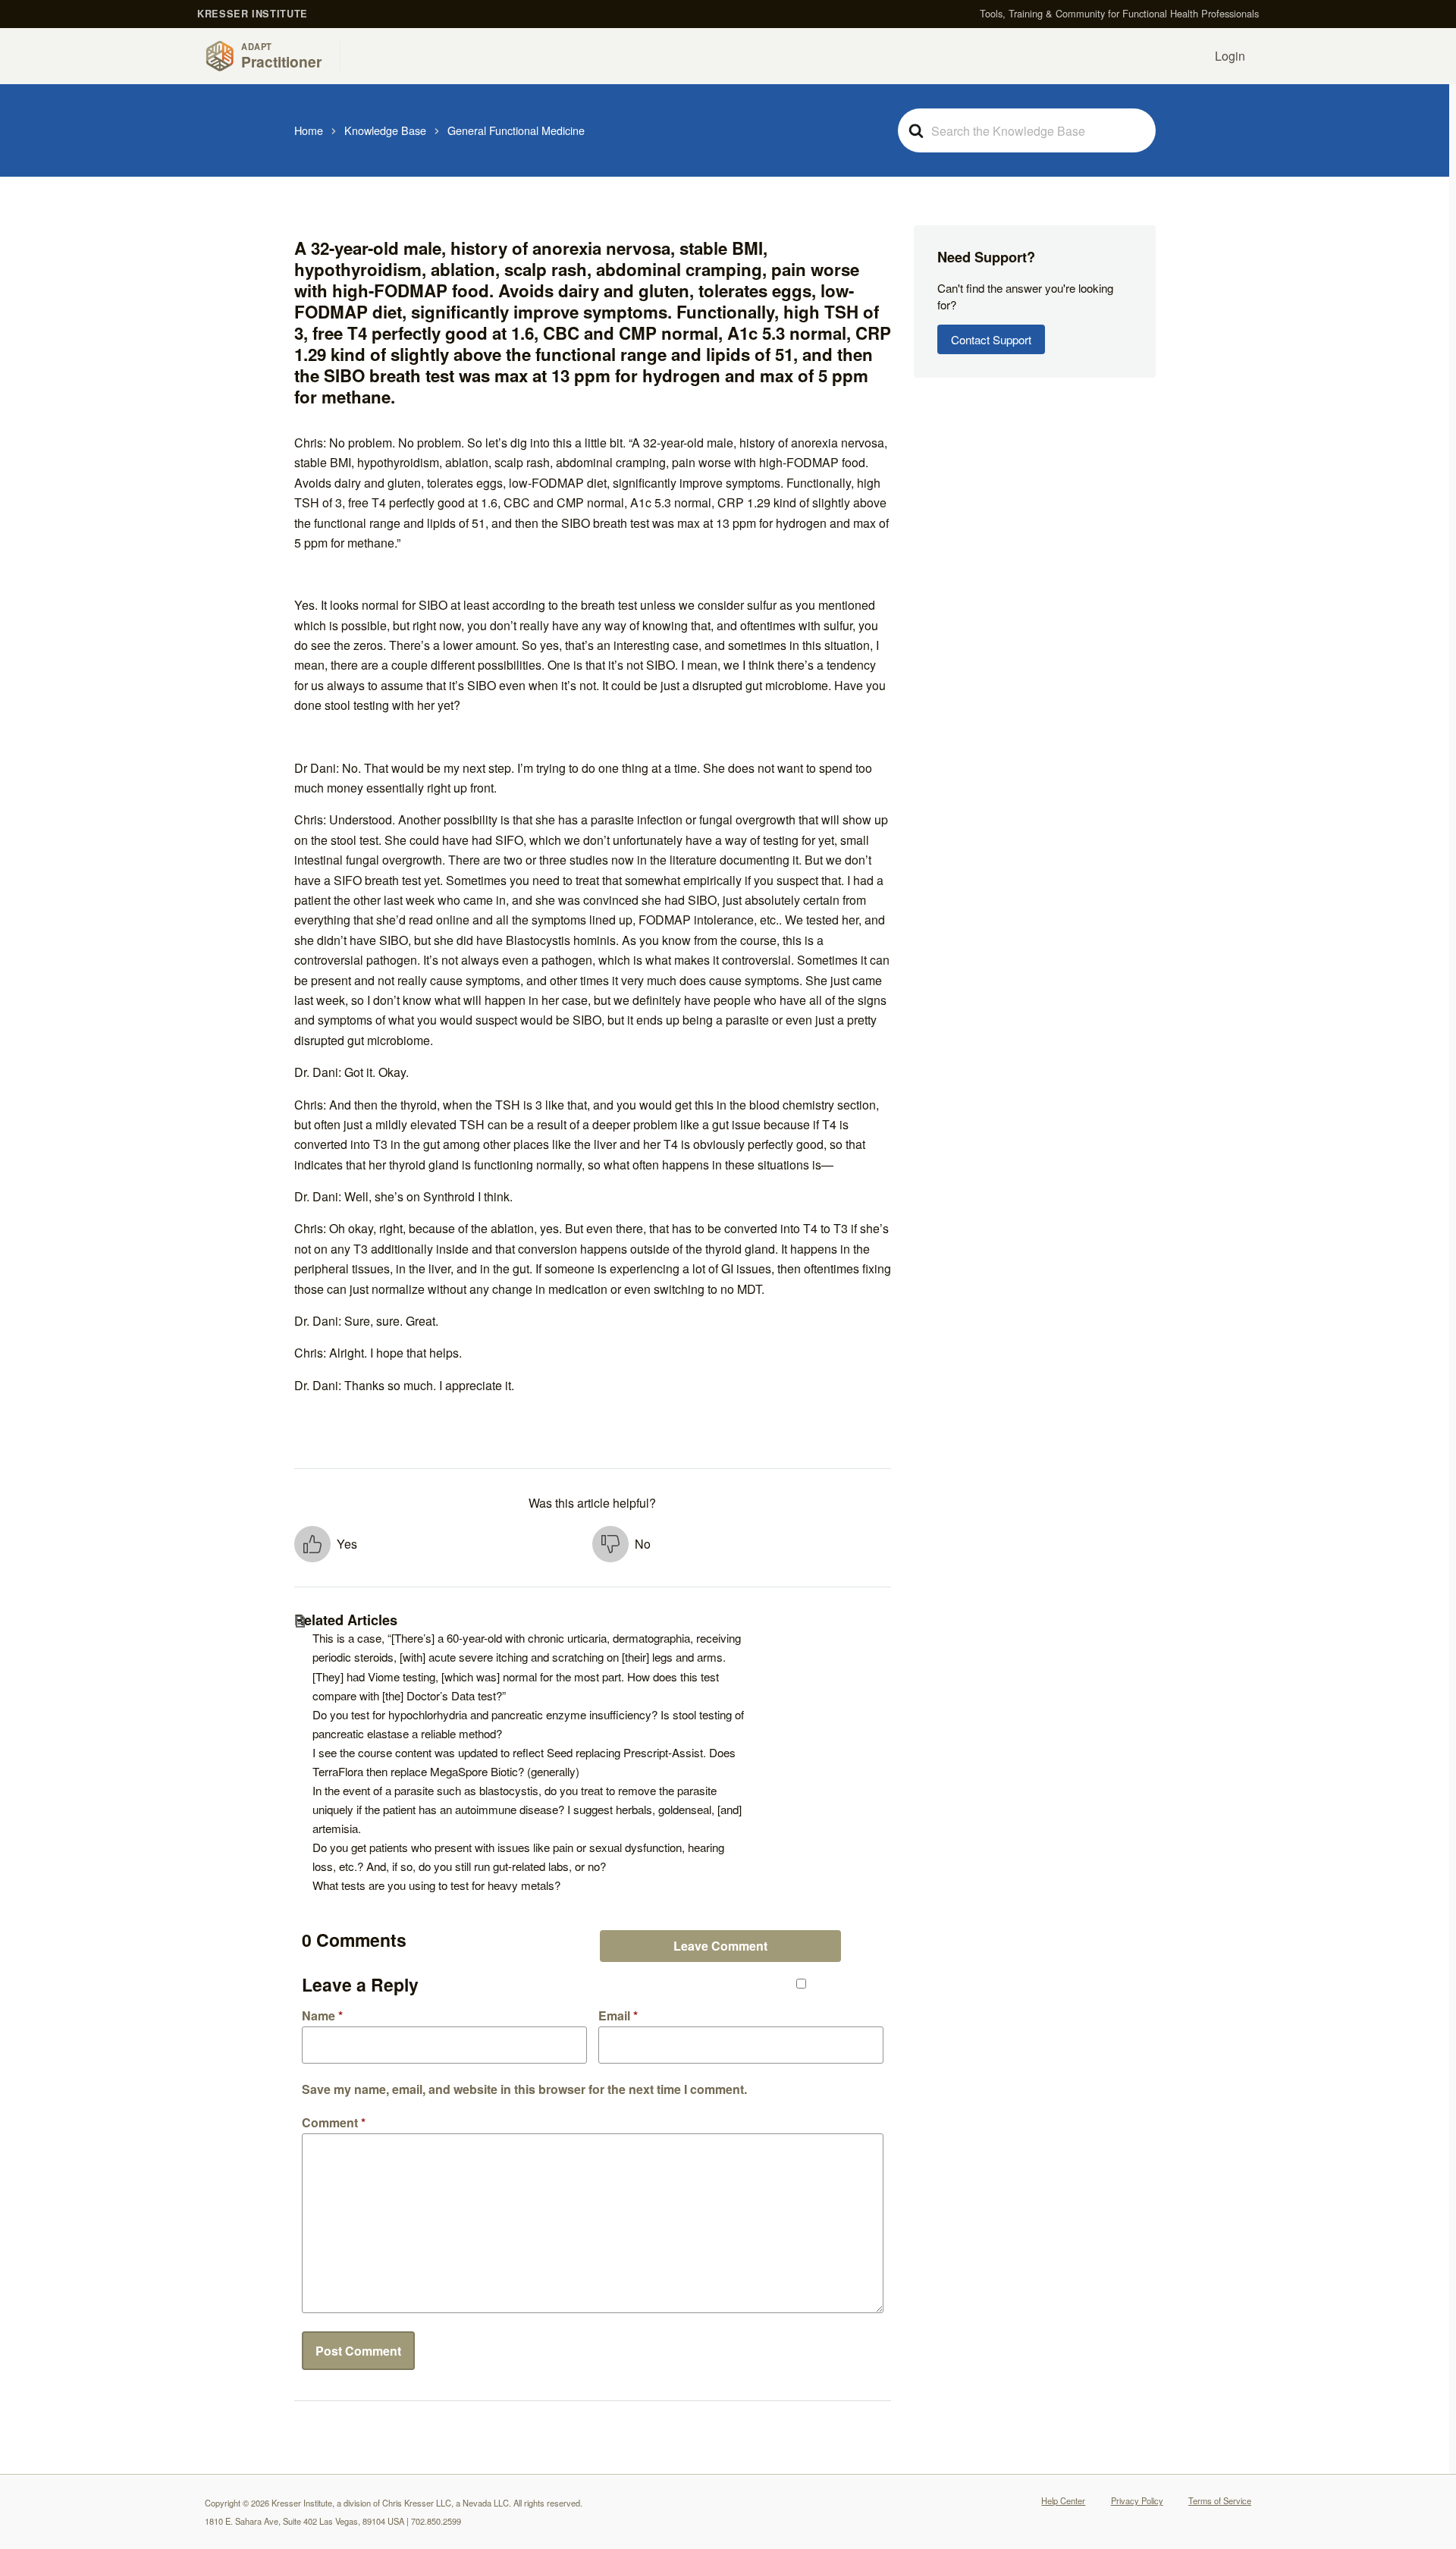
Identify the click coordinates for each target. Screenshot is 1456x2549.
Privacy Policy (1137, 2500)
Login (1230, 56)
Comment (334, 2123)
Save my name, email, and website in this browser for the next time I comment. (524, 2089)
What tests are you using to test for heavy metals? (436, 1885)
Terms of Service (1220, 2500)
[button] (444, 1544)
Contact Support (991, 339)
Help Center (1063, 2500)
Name (322, 2016)
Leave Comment (720, 1946)
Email (618, 2016)
